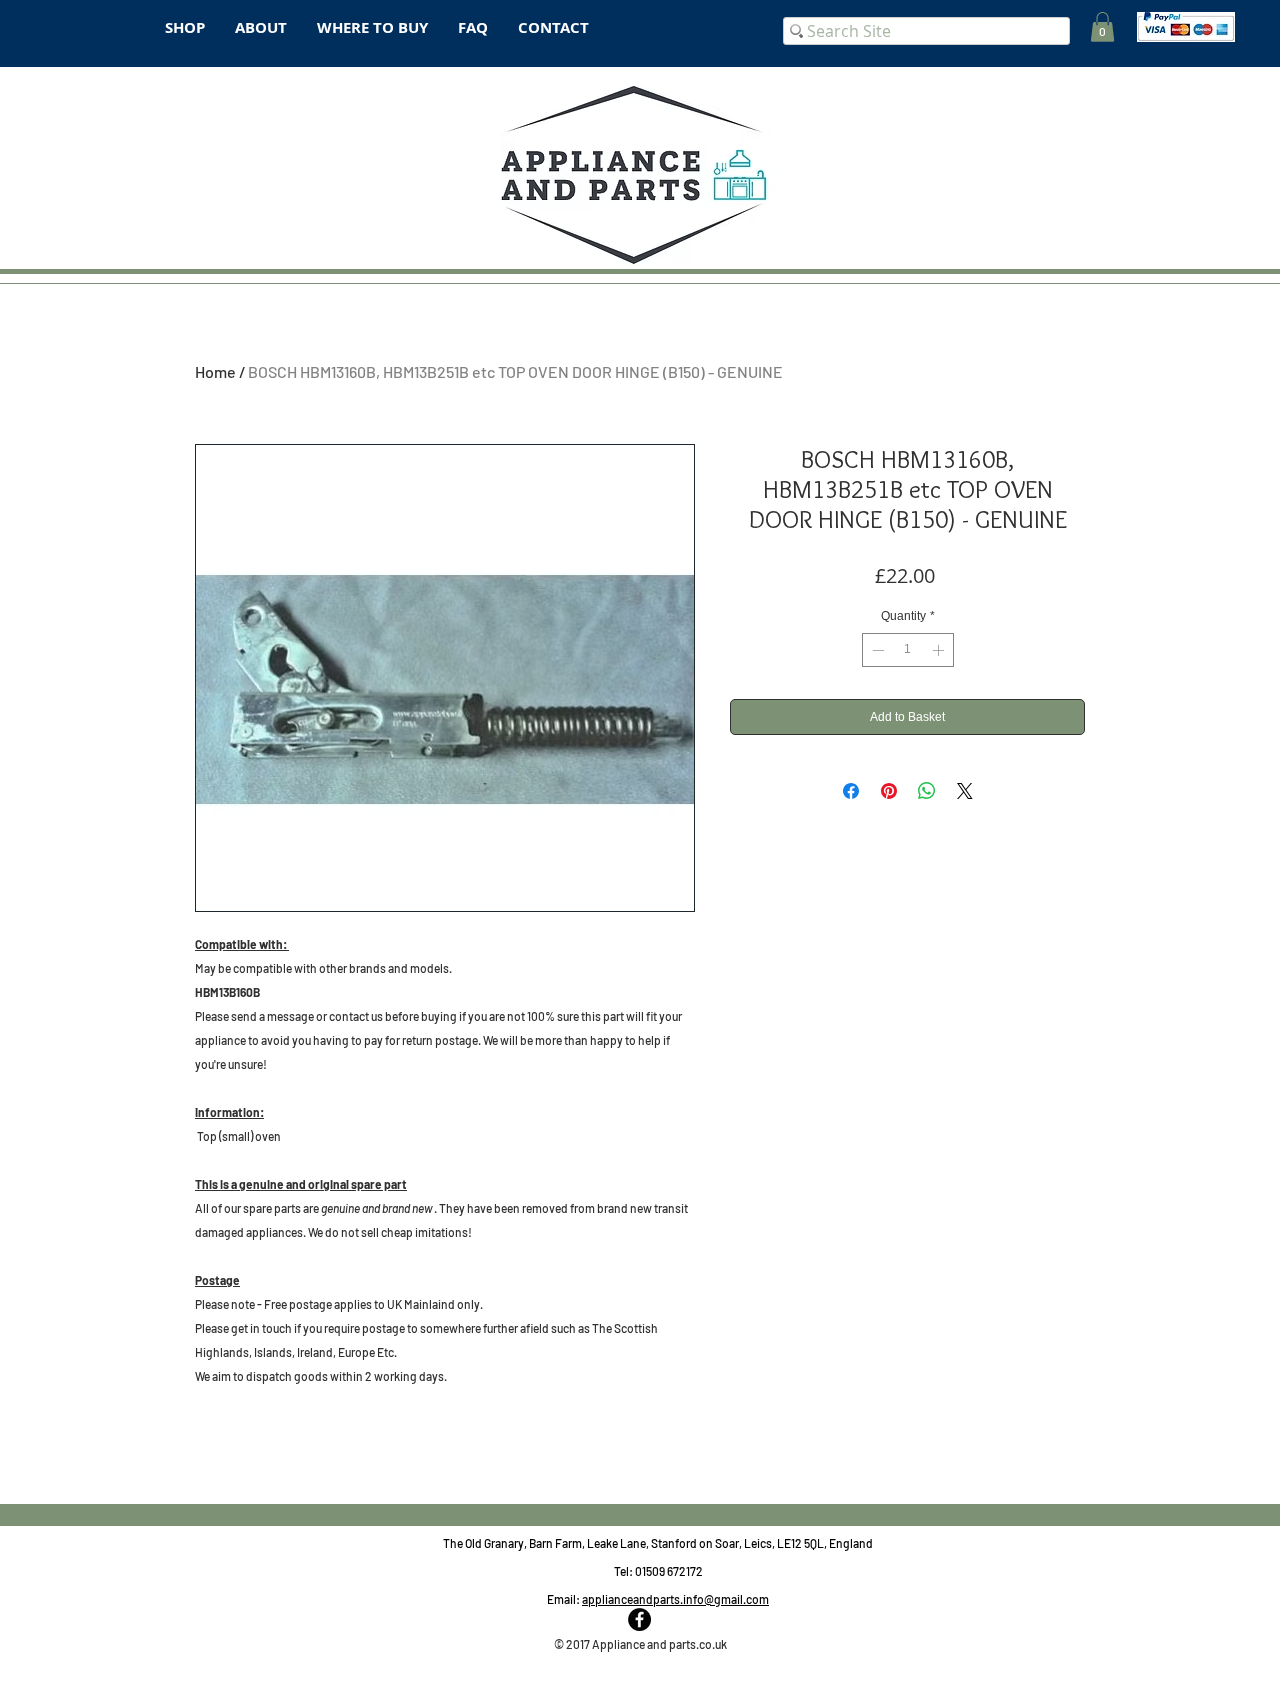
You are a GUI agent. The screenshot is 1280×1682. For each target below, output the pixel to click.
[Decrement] (876, 650)
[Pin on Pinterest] (889, 791)
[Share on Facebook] (851, 791)
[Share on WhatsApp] (927, 791)
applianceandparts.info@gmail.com (675, 1599)
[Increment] (940, 650)
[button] (1102, 27)
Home (215, 371)
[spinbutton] (908, 650)
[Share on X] (965, 791)
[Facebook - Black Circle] (639, 1619)
